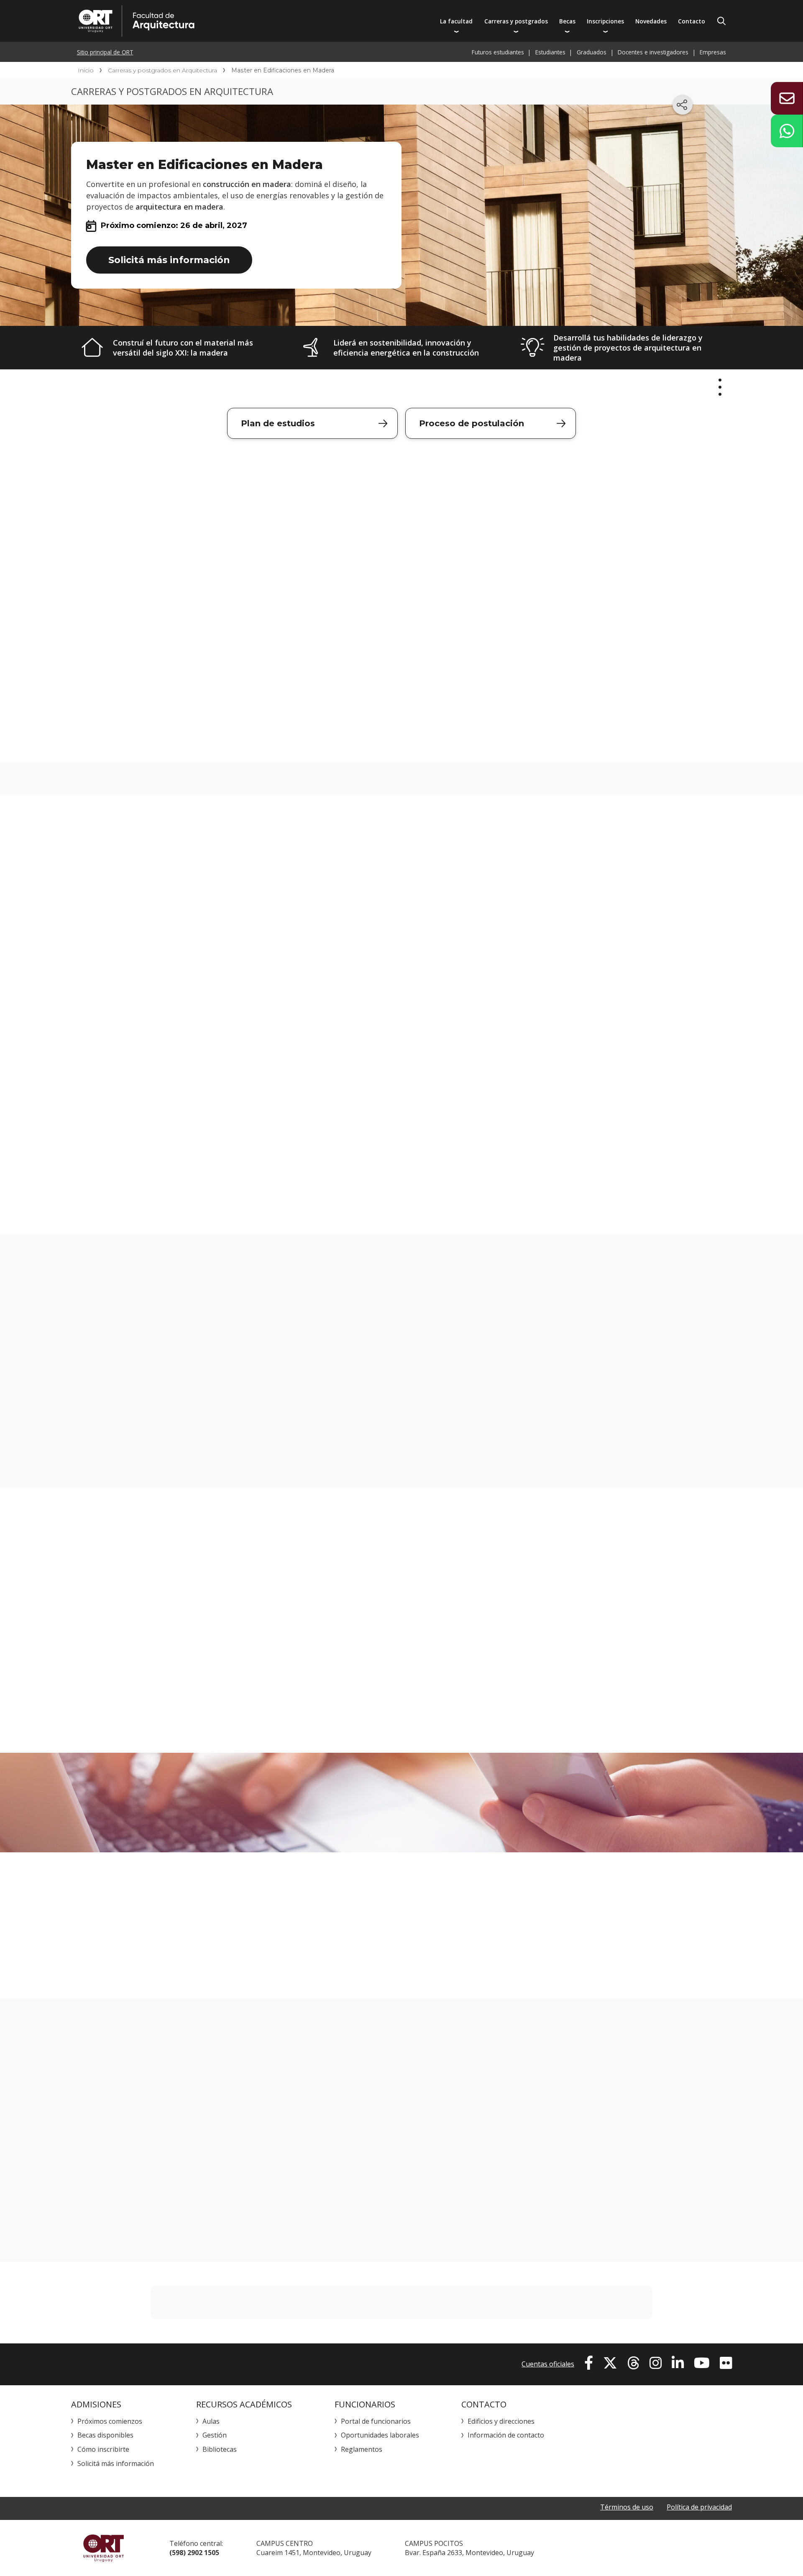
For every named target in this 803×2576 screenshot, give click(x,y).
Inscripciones (605, 21)
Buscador (721, 21)
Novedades (651, 21)
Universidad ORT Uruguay (104, 2548)
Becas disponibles (105, 2435)
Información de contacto (506, 2435)
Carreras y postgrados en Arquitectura (162, 70)
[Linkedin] (678, 2363)
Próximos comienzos (110, 2421)
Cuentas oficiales (548, 2364)
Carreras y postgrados (516, 21)
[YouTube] (702, 2363)
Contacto (692, 21)
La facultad (456, 21)
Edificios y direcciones (501, 2421)
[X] (610, 2363)
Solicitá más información (169, 260)
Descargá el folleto (402, 729)
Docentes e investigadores (653, 52)
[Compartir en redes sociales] (683, 105)
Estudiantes (550, 52)
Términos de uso (627, 2507)
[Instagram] (656, 2363)
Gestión (215, 2435)
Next (684, 1620)
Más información (626, 1800)
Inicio (86, 70)
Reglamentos (362, 2449)
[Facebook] (589, 2363)
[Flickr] (726, 2363)
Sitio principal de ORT (105, 52)
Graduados (592, 52)
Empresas (713, 52)
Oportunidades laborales (380, 2435)
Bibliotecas (220, 2449)
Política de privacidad (699, 2507)
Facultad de (216, 21)
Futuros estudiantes (498, 52)
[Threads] (633, 2363)
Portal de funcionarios (376, 2421)
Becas (567, 21)
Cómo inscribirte (103, 2449)
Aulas (211, 2421)
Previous (119, 1620)
